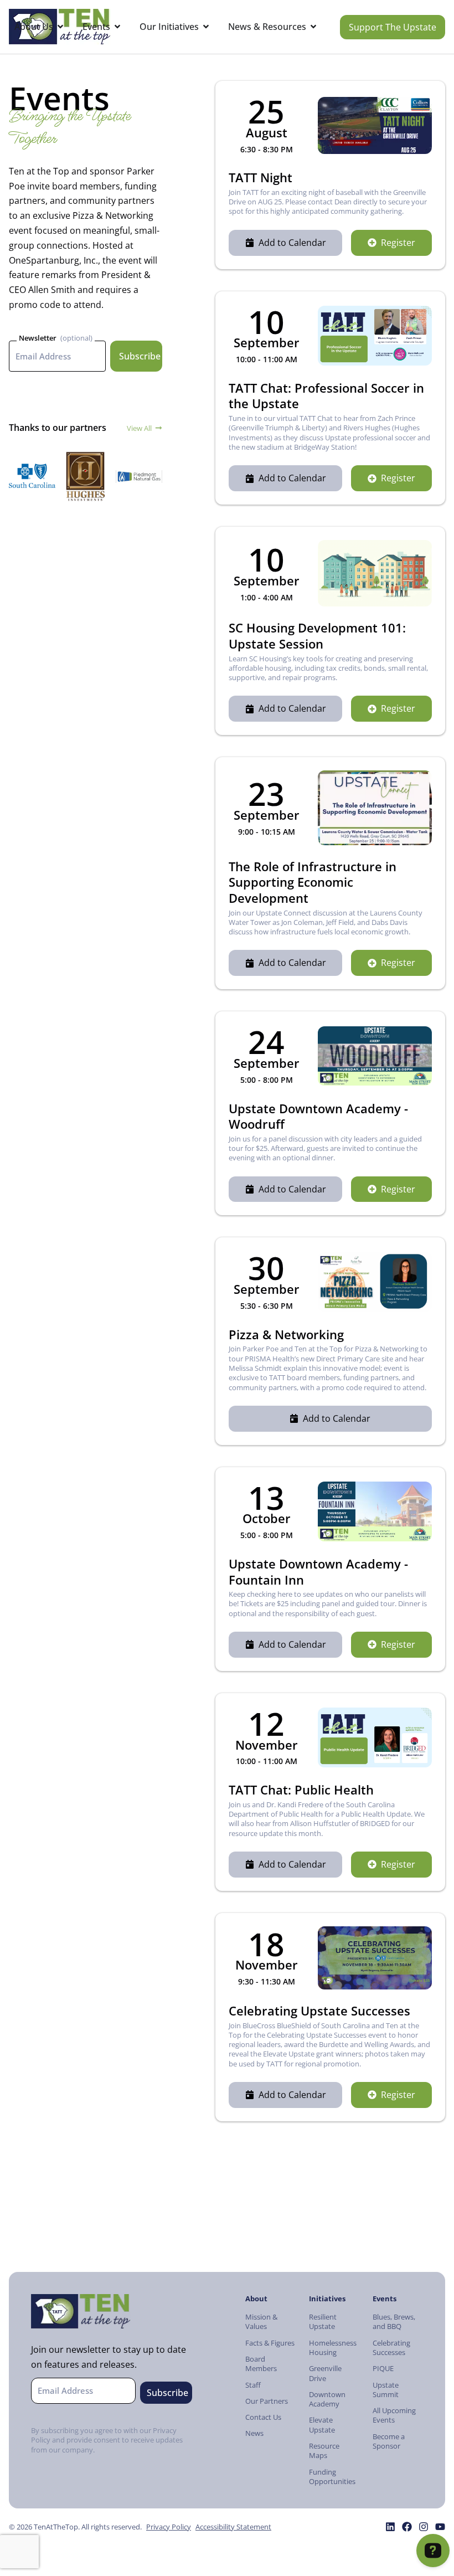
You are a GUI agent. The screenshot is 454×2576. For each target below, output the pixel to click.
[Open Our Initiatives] (206, 27)
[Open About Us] (60, 27)
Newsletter (38, 338)
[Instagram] (424, 2527)
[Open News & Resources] (313, 27)
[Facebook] (407, 2527)
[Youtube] (440, 2527)
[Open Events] (117, 27)
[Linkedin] (390, 2527)
